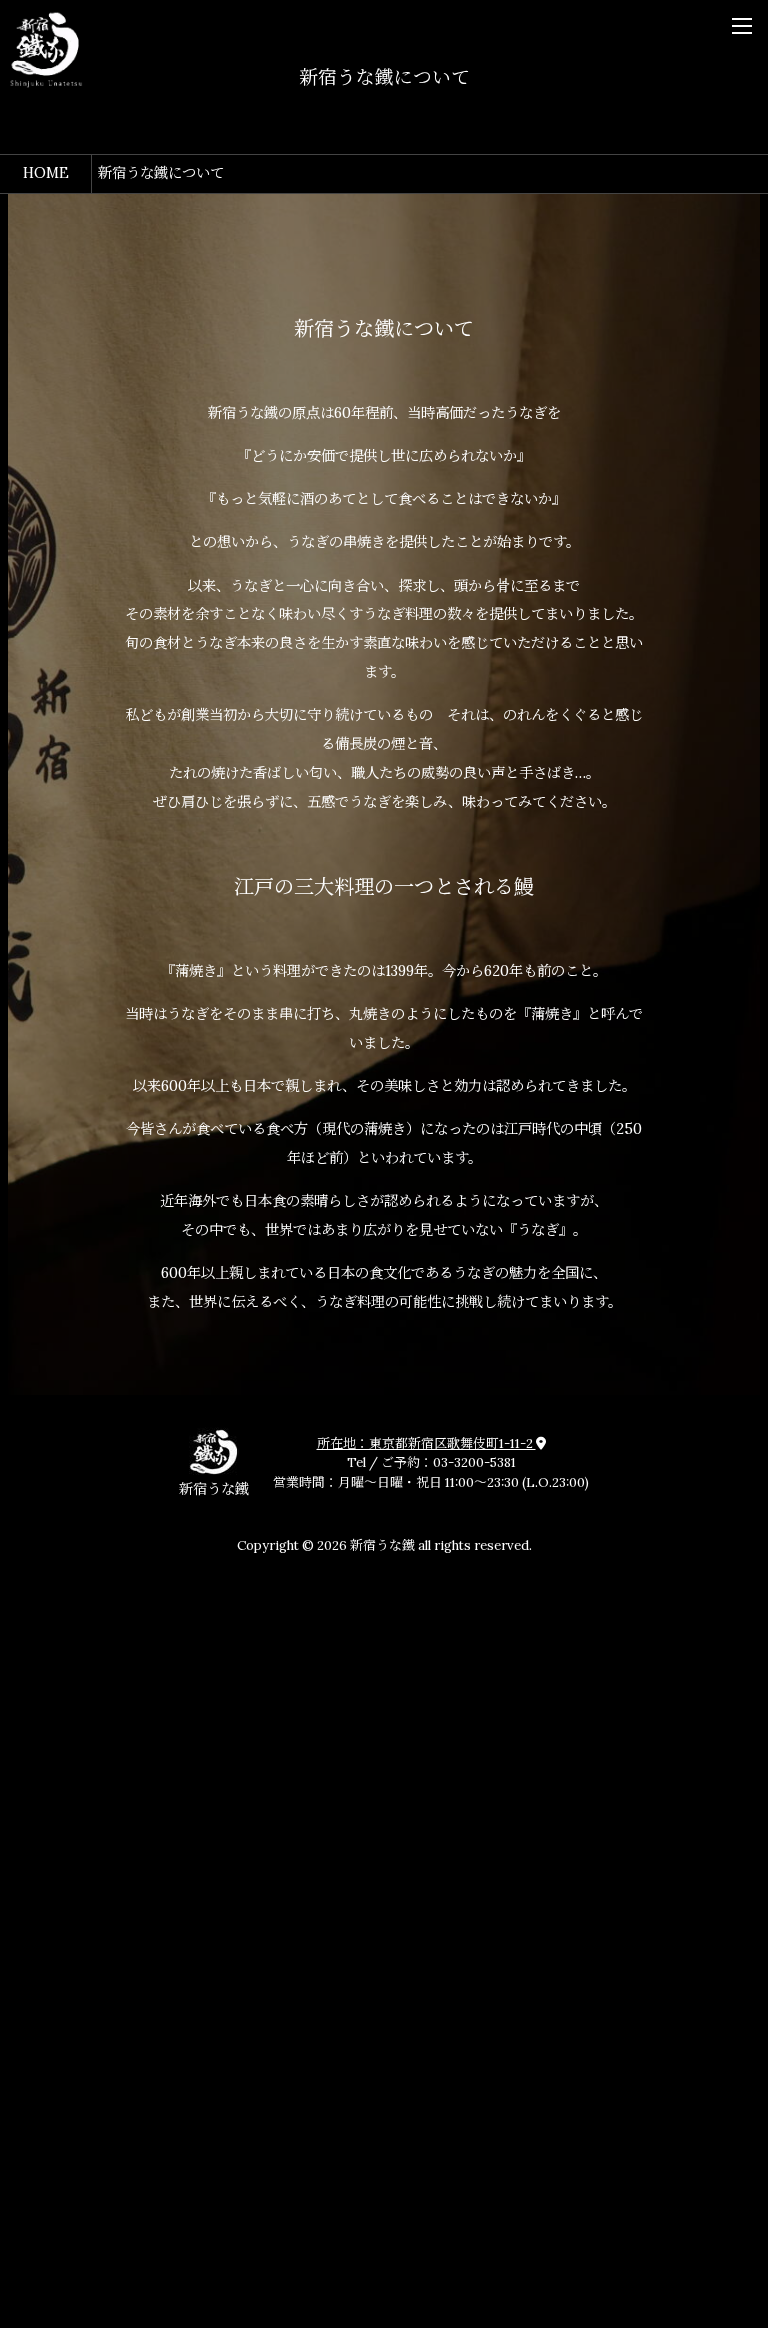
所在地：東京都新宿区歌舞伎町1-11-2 (426, 1443)
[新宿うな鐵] (46, 50)
